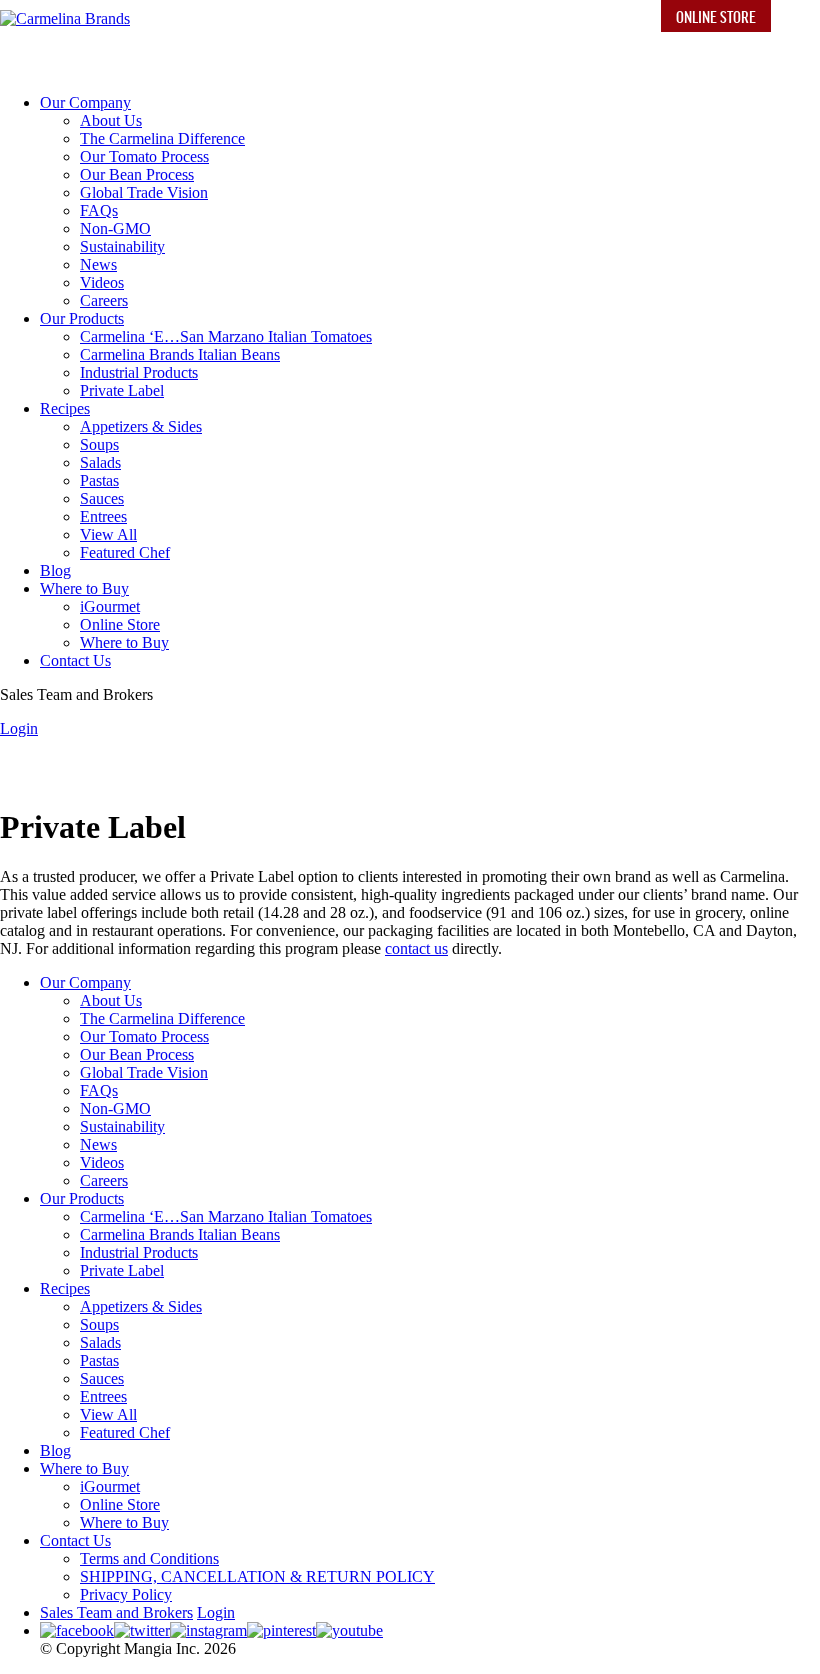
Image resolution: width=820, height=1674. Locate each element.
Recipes (65, 408)
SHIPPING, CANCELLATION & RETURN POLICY (257, 1576)
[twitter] (142, 1631)
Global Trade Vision (144, 192)
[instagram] (208, 1631)
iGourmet (110, 606)
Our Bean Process (137, 174)
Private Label (122, 390)
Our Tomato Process (144, 156)
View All (108, 534)
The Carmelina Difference (162, 138)
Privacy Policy (126, 1594)
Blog (55, 570)
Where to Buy (84, 588)
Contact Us (75, 660)
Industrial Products (139, 372)
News (98, 264)
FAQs (99, 210)
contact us (416, 948)
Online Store (716, 16)
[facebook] (77, 1631)
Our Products (82, 318)
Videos (102, 282)
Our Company (85, 102)
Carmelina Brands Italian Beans (180, 354)
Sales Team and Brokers (116, 1612)
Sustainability (122, 246)
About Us (111, 120)
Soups (99, 444)
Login (19, 728)
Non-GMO (115, 228)
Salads (100, 462)
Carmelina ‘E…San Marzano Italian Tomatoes (226, 336)
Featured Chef (125, 552)
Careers (104, 300)
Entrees (103, 516)
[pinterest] (281, 1631)
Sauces (102, 498)
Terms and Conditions (149, 1558)
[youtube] (349, 1631)
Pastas (99, 480)
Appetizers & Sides (141, 426)
